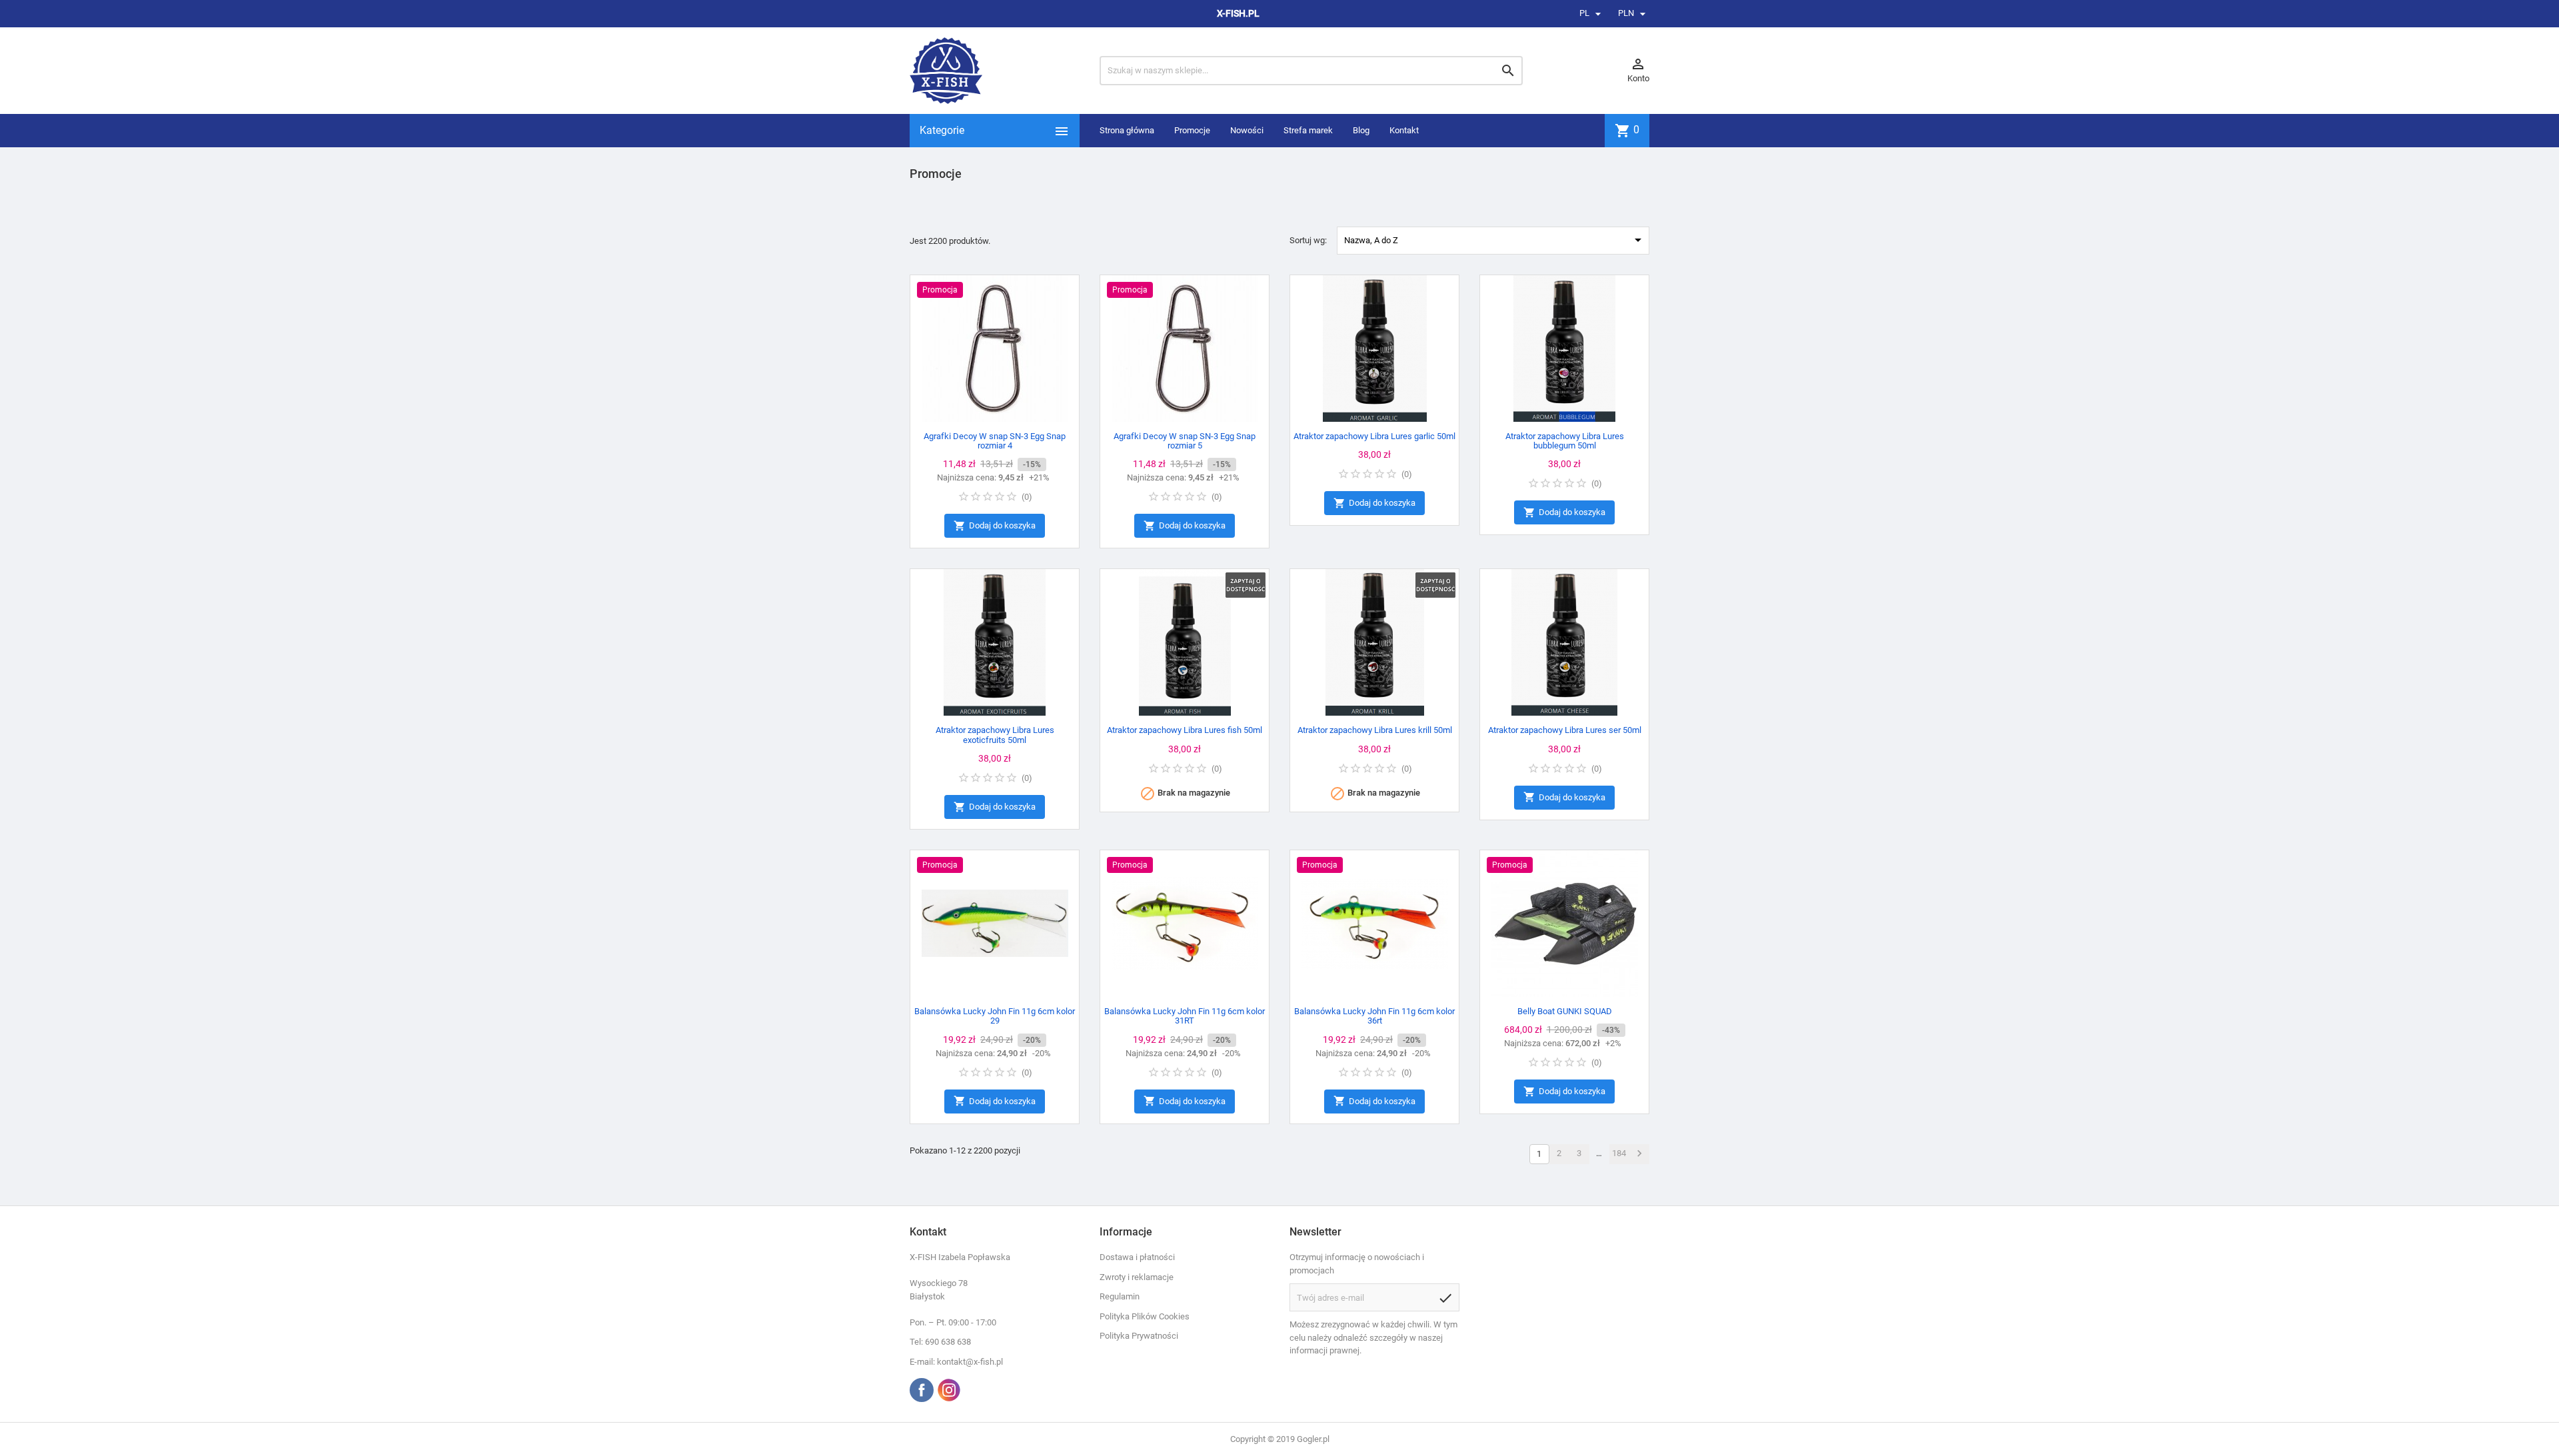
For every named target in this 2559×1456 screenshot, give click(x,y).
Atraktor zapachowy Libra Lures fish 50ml (1185, 730)
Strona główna (1127, 130)
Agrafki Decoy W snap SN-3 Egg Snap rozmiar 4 (995, 441)
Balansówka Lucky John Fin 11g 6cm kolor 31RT (1185, 1016)
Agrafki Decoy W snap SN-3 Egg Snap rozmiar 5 (1185, 441)
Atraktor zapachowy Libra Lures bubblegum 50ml (1565, 441)
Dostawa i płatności (1137, 1257)
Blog (1361, 130)
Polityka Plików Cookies (1145, 1316)
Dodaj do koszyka (995, 526)
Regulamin (1120, 1296)
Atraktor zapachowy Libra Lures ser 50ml (1565, 730)
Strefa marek (1308, 130)
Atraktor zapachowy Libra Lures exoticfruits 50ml (995, 735)
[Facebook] (922, 1390)
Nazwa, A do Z (1495, 240)
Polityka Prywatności (1139, 1336)
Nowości (1247, 130)
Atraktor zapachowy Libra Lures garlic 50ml (1374, 436)
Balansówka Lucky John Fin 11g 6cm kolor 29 (995, 1016)
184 (1619, 1153)
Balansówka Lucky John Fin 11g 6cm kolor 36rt (1374, 1016)
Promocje (1192, 130)
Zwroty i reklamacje (1137, 1277)
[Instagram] (949, 1390)
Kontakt (1404, 130)
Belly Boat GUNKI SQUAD (1565, 1011)
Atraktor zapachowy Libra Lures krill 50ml (1375, 730)
